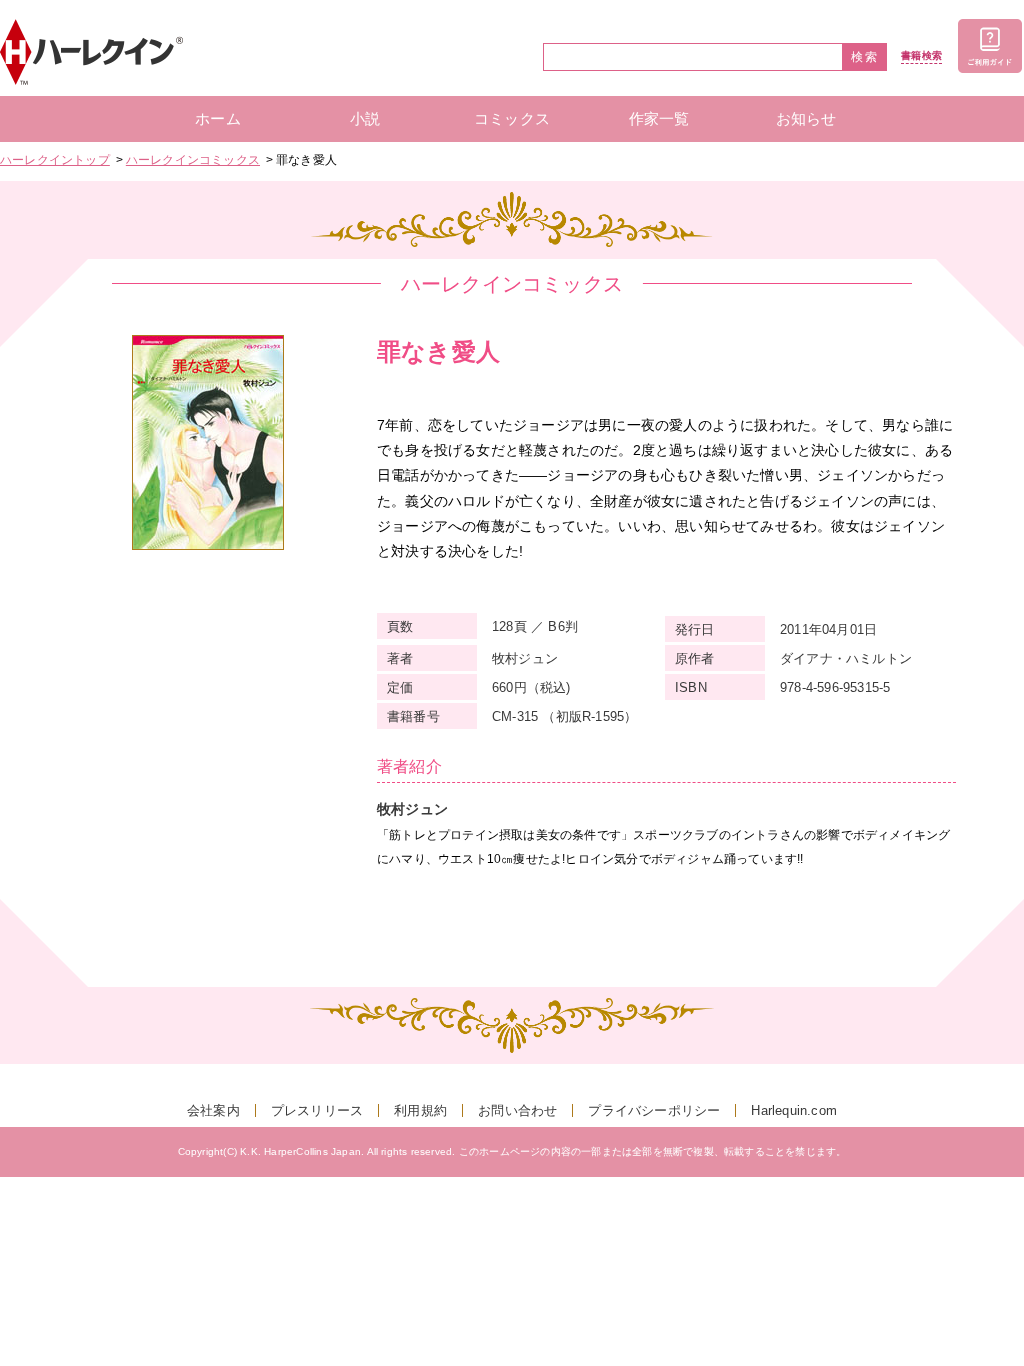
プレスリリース (317, 1110)
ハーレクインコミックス (193, 160)
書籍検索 (921, 56)
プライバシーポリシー (654, 1110)
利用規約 (420, 1110)
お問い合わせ (517, 1110)
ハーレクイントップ (55, 160)
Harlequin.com (794, 1110)
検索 (865, 57)
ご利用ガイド (990, 46)
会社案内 (213, 1110)
